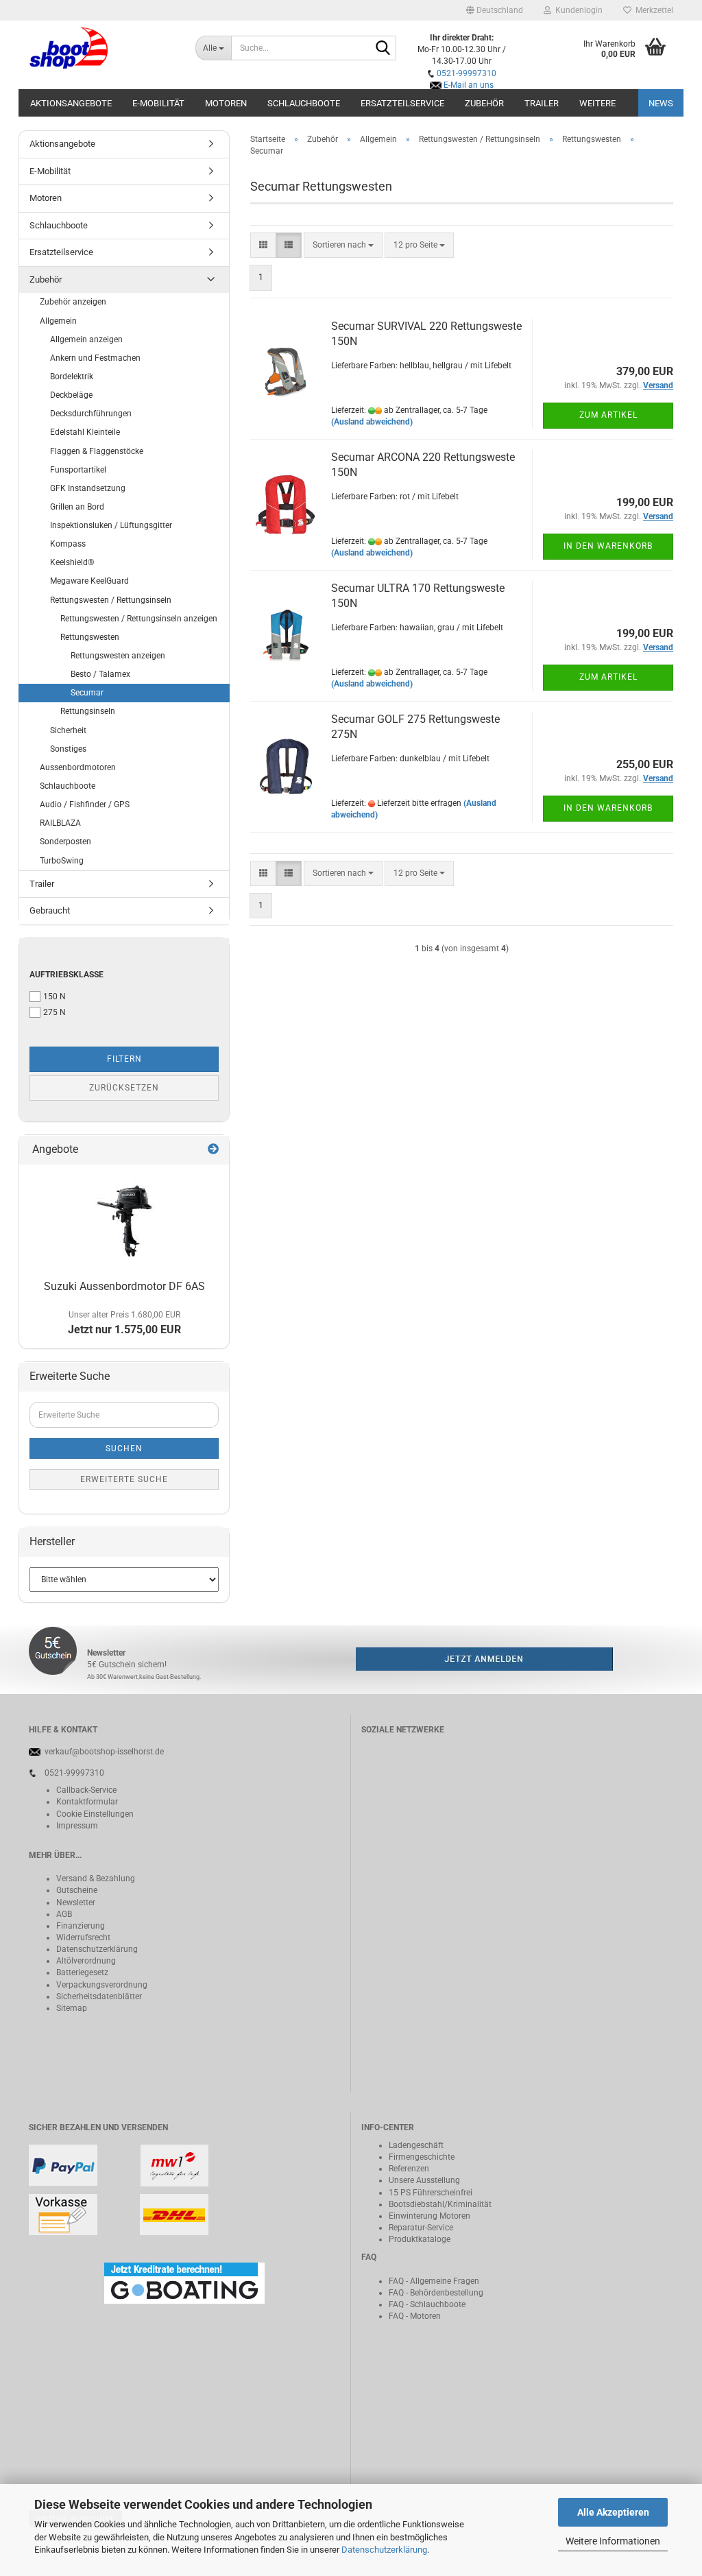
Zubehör (484, 103)
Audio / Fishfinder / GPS (85, 804)
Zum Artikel (608, 415)
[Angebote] (213, 1150)
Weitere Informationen (613, 2541)
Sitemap (72, 2008)
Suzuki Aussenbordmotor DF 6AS (124, 1286)
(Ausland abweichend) (372, 422)
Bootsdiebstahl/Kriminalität (440, 2204)
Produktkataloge (420, 2239)
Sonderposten (65, 842)
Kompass (68, 544)
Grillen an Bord (77, 507)
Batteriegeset (80, 1972)
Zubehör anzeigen (73, 302)
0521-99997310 (467, 73)
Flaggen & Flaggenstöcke (97, 451)
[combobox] (343, 245)
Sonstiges (68, 749)
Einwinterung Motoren (429, 2216)
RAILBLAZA (60, 823)
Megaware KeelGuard (89, 581)
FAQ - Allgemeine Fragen (434, 2281)
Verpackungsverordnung (102, 1985)
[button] (495, 10)
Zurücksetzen (124, 1088)
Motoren (226, 103)
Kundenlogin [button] (577, 10)
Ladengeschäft (416, 2145)
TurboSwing (62, 861)
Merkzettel (652, 10)
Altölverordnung (86, 1961)
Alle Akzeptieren (613, 2512)
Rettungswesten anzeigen (118, 656)
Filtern (124, 1059)
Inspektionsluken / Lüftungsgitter (111, 525)
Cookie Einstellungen (95, 1814)
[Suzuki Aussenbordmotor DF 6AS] (124, 1219)
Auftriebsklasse (66, 975)
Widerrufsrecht (83, 1937)
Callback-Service (86, 1790)
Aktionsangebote (71, 103)
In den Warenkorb (608, 546)
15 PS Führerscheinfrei (431, 2193)
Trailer (542, 103)
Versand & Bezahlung (96, 1879)
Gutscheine (77, 1890)
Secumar (87, 693)
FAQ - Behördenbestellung (436, 2293)
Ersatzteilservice (402, 103)
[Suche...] (383, 49)
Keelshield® (72, 562)
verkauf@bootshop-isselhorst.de (104, 1752)
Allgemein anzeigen (86, 339)
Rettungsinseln (88, 711)
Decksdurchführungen (91, 414)
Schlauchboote (304, 103)
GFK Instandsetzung (88, 488)
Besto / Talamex (100, 674)
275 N (55, 1012)
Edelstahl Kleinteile (85, 432)
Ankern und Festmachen (95, 358)
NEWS (661, 103)
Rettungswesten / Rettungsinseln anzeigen (139, 619)
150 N (55, 997)
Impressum (77, 1826)
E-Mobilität (158, 103)
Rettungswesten (90, 637)
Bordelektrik (72, 377)
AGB (64, 1914)
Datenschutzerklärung (384, 2550)
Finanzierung (81, 1926)
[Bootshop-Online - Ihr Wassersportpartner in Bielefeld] (102, 48)
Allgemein (58, 321)
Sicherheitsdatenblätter (99, 1996)
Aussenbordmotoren (78, 767)
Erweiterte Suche (124, 1479)
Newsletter (76, 1903)
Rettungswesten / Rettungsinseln (111, 600)
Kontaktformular (87, 1802)
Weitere (597, 103)
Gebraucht (50, 910)
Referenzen (409, 2169)
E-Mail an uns (469, 85)
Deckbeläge (71, 395)
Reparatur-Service (421, 2228)
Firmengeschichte (422, 2157)
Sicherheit (68, 730)
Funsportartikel (78, 470)
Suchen (124, 1448)
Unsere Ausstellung (424, 2180)
